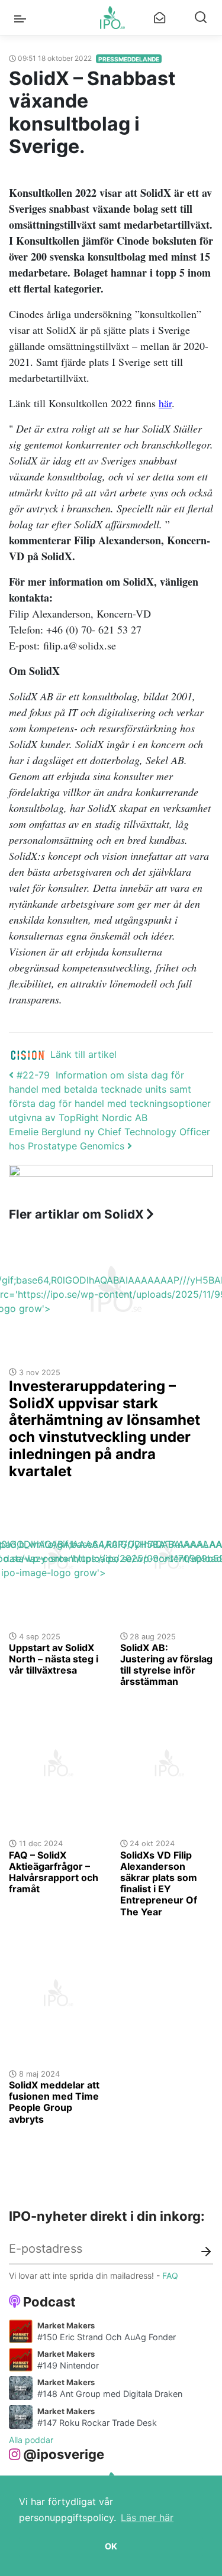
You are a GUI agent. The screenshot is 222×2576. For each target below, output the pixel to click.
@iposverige (64, 2454)
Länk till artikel (83, 1054)
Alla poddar (31, 2440)
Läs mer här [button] (147, 2517)
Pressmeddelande (129, 59)
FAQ (170, 2275)
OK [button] (111, 2546)
